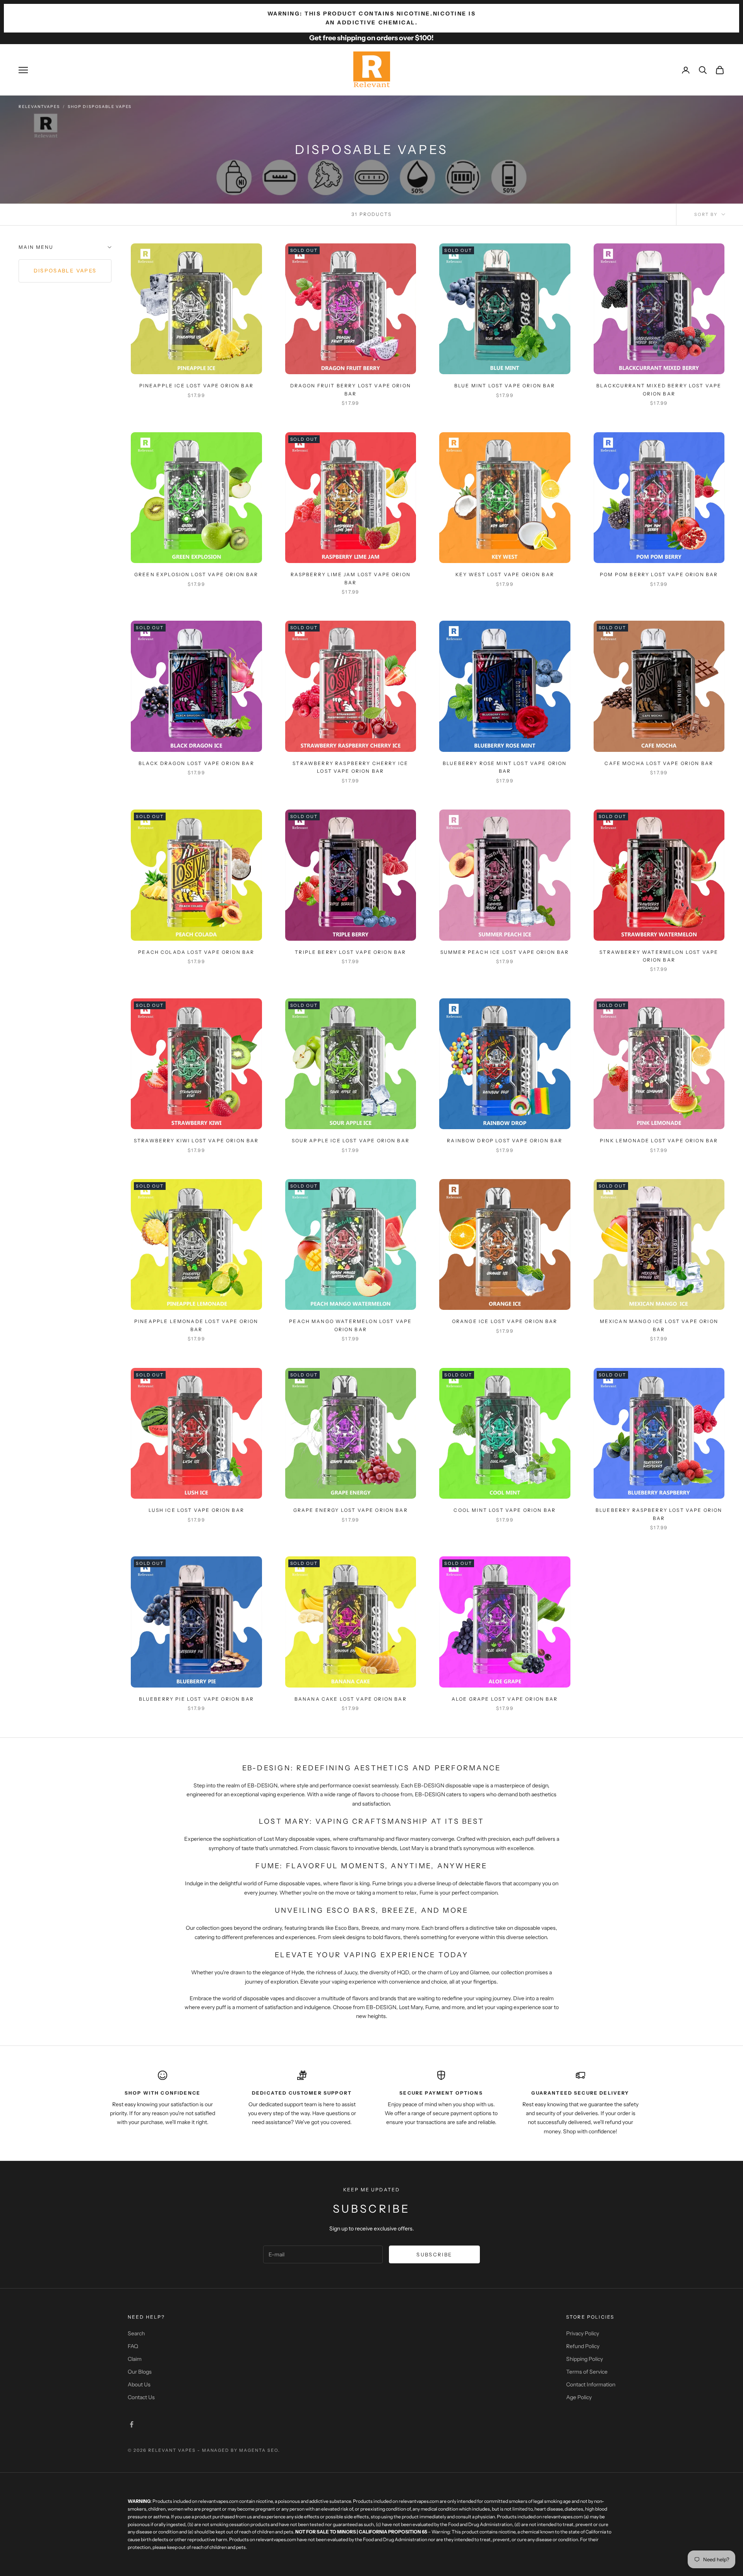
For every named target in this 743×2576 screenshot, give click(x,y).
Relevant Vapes (172, 2450)
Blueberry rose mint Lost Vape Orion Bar (505, 767)
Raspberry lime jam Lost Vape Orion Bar (351, 578)
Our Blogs (140, 2372)
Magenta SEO (259, 2450)
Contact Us (141, 2397)
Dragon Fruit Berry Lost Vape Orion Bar (351, 389)
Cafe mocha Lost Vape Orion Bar (659, 763)
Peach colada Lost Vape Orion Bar (196, 952)
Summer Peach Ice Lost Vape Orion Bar (505, 952)
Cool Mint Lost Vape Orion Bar (505, 1510)
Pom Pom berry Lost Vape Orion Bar (659, 574)
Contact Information (591, 2384)
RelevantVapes (39, 107)
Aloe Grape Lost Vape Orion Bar (505, 1699)
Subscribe (434, 2254)
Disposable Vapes (65, 270)
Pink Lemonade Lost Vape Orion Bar (659, 1141)
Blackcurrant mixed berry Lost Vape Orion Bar (659, 389)
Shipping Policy (585, 2359)
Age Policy (579, 2397)
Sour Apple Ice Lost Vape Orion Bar (351, 1141)
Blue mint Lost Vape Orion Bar (505, 386)
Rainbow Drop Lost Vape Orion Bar (505, 1141)
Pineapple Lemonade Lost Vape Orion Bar (196, 1325)
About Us (139, 2384)
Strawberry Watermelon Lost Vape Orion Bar (659, 956)
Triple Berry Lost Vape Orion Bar (350, 952)
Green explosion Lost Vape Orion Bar (196, 574)
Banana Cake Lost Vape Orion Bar (351, 1699)
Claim (135, 2359)
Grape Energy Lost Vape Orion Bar (351, 1510)
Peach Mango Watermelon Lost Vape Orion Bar (350, 1325)
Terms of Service (587, 2372)
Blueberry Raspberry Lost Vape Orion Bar (659, 1514)
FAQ (133, 2346)
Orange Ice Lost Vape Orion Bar (505, 1321)
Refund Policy (583, 2346)
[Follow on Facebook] (132, 2424)
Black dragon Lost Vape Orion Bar (196, 763)
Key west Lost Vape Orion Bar (505, 574)
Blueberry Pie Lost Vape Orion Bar (196, 1699)
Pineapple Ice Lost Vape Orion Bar (196, 386)
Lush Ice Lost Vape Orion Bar (196, 1510)
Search (136, 2333)
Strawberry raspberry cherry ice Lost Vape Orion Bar (350, 767)
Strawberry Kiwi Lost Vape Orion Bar (196, 1141)
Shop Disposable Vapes (100, 107)
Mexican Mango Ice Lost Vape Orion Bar (659, 1325)
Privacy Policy (583, 2333)
